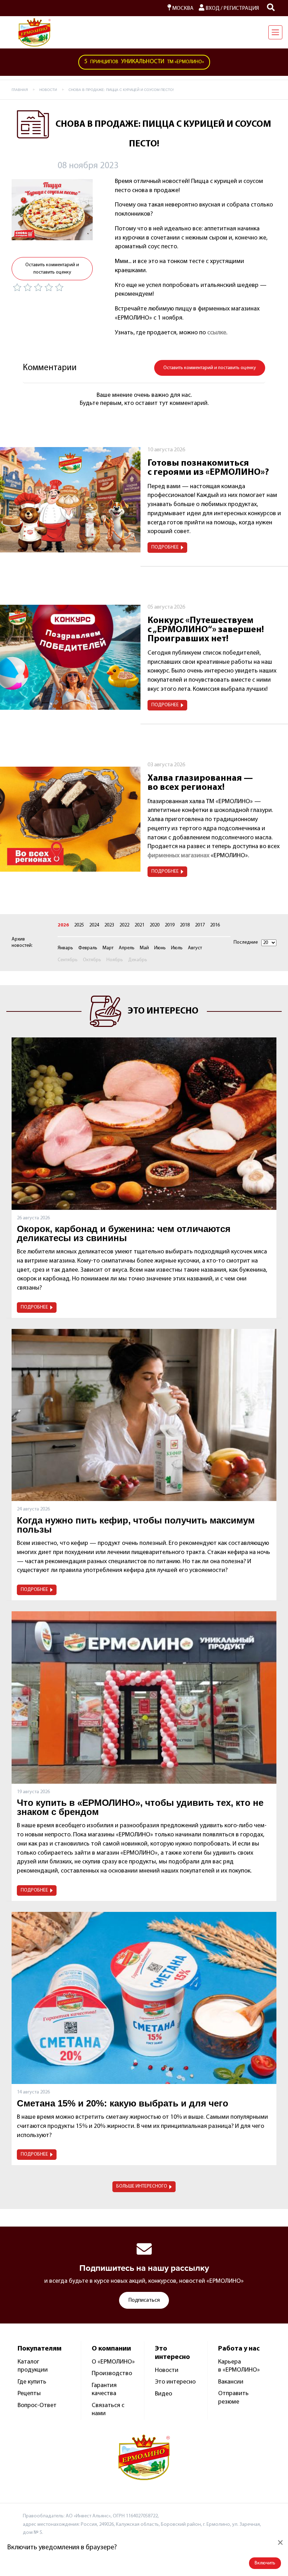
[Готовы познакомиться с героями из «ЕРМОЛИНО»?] (70, 500)
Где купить (32, 2382)
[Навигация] (275, 32)
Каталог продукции (33, 2366)
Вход (212, 8)
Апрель (127, 948)
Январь (65, 948)
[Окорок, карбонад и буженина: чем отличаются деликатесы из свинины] (144, 1123)
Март (108, 948)
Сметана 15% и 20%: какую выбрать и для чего (123, 2103)
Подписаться (144, 2300)
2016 (215, 925)
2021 (139, 925)
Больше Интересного (142, 2186)
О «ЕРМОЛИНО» (113, 2362)
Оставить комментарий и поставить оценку (52, 269)
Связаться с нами (108, 2410)
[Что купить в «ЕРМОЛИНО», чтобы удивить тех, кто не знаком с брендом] (144, 1697)
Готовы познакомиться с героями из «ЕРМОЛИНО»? (208, 468)
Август (195, 948)
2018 (185, 925)
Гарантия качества (104, 2390)
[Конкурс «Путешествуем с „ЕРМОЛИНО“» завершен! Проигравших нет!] (70, 657)
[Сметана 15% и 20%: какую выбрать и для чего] (144, 1998)
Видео (163, 2394)
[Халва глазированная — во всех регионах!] (70, 819)
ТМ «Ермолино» (144, 62)
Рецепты (29, 2394)
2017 (200, 925)
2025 (79, 925)
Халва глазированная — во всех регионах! (200, 783)
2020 (155, 925)
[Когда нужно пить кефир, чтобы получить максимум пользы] (144, 1415)
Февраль (88, 948)
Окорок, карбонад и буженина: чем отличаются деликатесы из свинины (124, 1233)
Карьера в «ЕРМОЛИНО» (239, 2366)
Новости (167, 2371)
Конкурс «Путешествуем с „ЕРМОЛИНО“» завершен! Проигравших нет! (206, 630)
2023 (109, 925)
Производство (112, 2374)
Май (144, 948)
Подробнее (165, 547)
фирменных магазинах (178, 856)
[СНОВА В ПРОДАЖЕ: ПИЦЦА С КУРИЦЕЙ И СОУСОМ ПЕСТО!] (52, 210)
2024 (94, 925)
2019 (170, 925)
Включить (265, 2563)
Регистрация (241, 8)
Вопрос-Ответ (37, 2406)
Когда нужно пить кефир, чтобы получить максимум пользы (136, 1525)
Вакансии (231, 2382)
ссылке (217, 333)
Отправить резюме (233, 2398)
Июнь (160, 948)
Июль (177, 948)
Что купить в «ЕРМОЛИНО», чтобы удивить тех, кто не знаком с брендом (140, 1807)
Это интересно (175, 2382)
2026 (63, 925)
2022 (124, 925)
